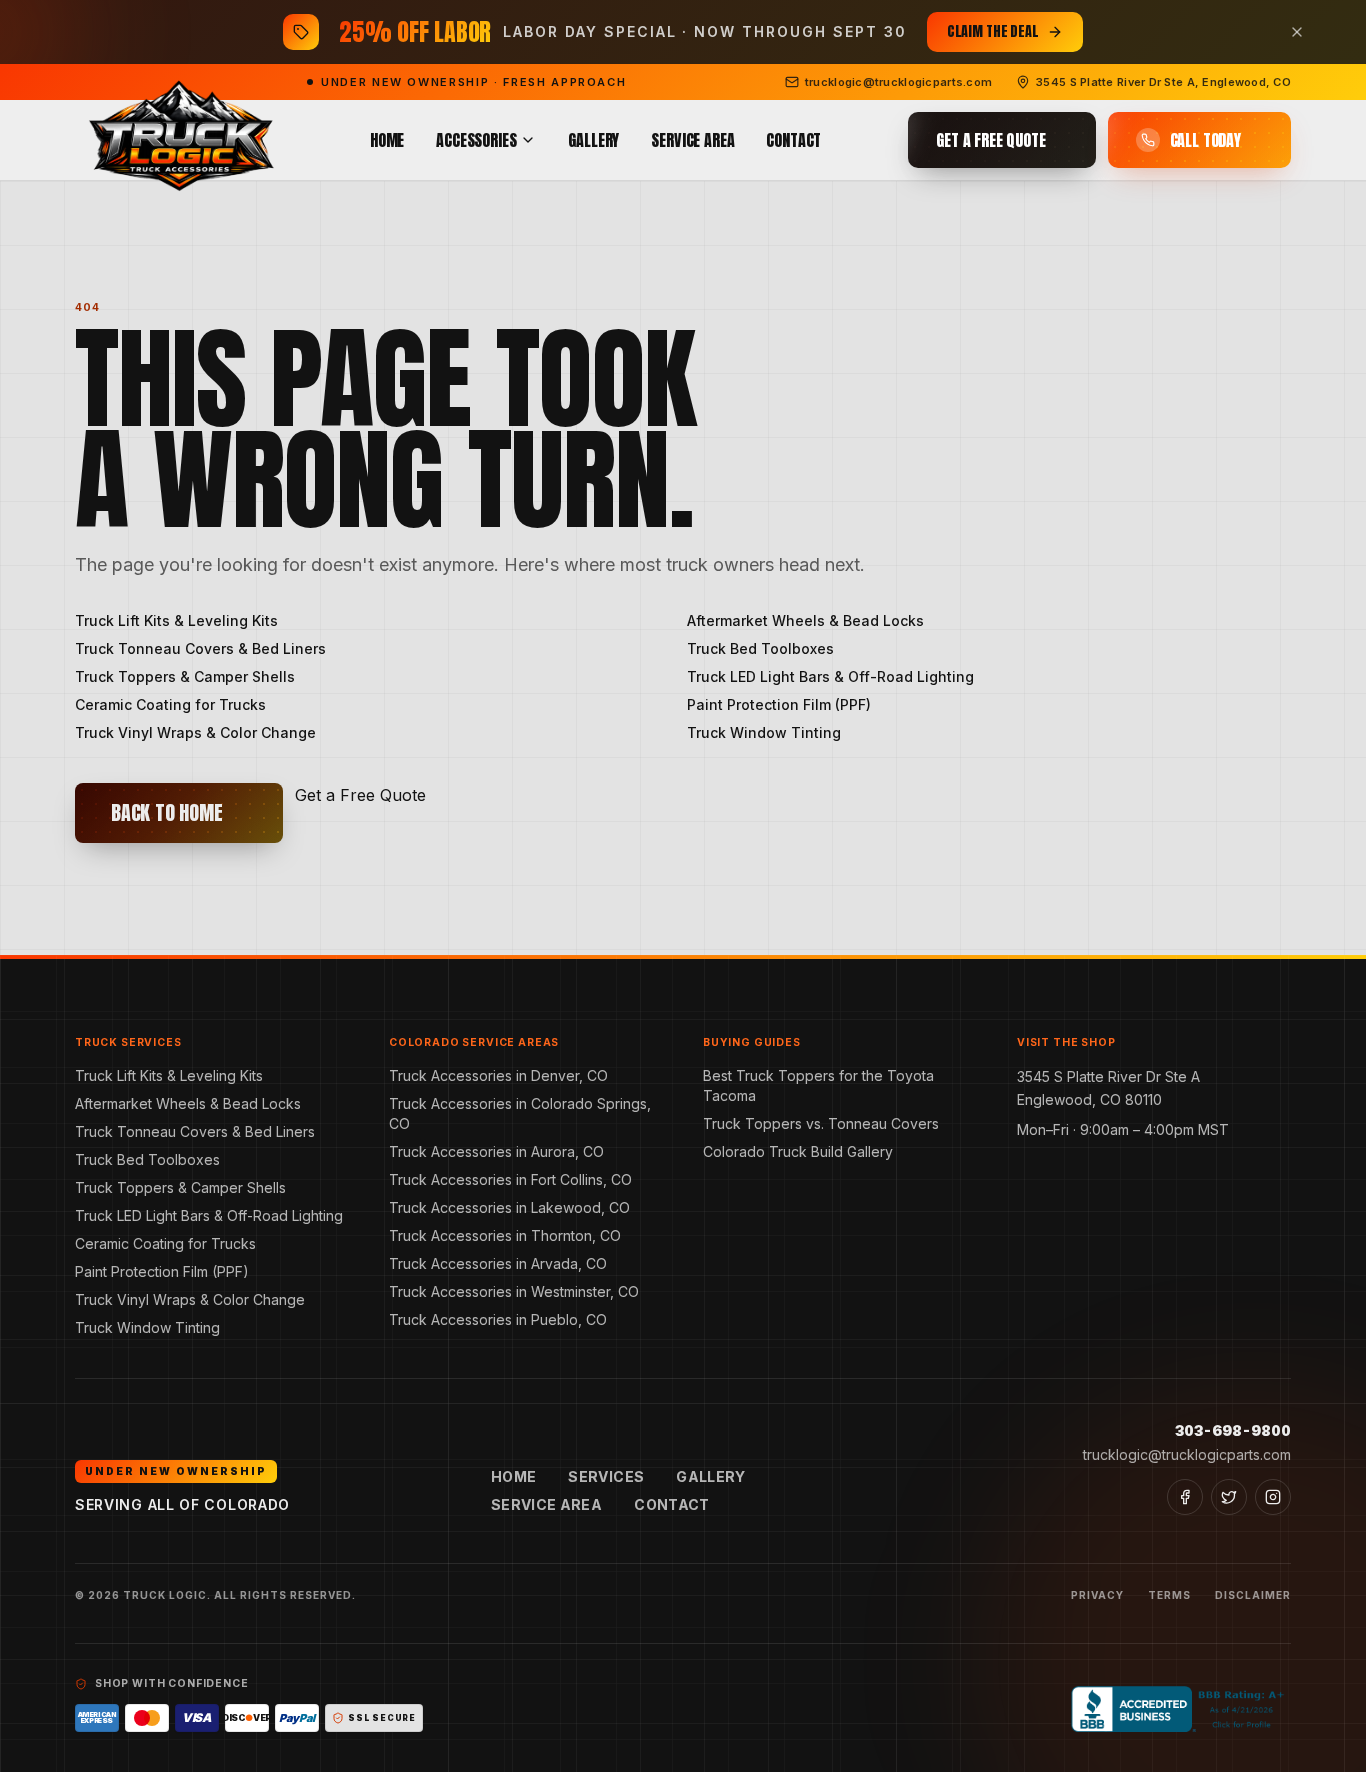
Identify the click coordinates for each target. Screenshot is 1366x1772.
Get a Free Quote (360, 795)
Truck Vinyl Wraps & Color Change (195, 732)
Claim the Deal (993, 31)
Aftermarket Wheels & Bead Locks (805, 620)
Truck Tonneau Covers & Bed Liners (200, 648)
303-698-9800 (1233, 1430)
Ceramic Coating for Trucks (170, 704)
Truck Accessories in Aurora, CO (496, 1151)
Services (606, 1476)
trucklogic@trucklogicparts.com (1187, 1454)
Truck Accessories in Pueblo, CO (498, 1319)
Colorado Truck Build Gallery (798, 1151)
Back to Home (167, 812)
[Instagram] (1273, 1497)
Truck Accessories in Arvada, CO (498, 1263)
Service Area (692, 140)
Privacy (1097, 1595)
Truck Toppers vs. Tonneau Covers (821, 1123)
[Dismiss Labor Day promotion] (1297, 32)
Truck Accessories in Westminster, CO (514, 1291)
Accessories (476, 140)
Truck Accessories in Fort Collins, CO (510, 1179)
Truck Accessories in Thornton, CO (505, 1235)
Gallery (593, 140)
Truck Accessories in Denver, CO (498, 1075)
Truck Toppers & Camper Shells (185, 676)
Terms (1169, 1595)
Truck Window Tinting (764, 732)
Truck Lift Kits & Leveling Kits (176, 620)
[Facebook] (1185, 1497)
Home (387, 140)
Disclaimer (1253, 1595)
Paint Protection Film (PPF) (779, 704)
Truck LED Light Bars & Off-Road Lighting (830, 676)
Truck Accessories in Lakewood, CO (509, 1207)
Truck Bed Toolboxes (760, 648)
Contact (793, 140)
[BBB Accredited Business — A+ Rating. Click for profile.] (1181, 1709)
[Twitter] (1229, 1497)
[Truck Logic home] (179, 140)
